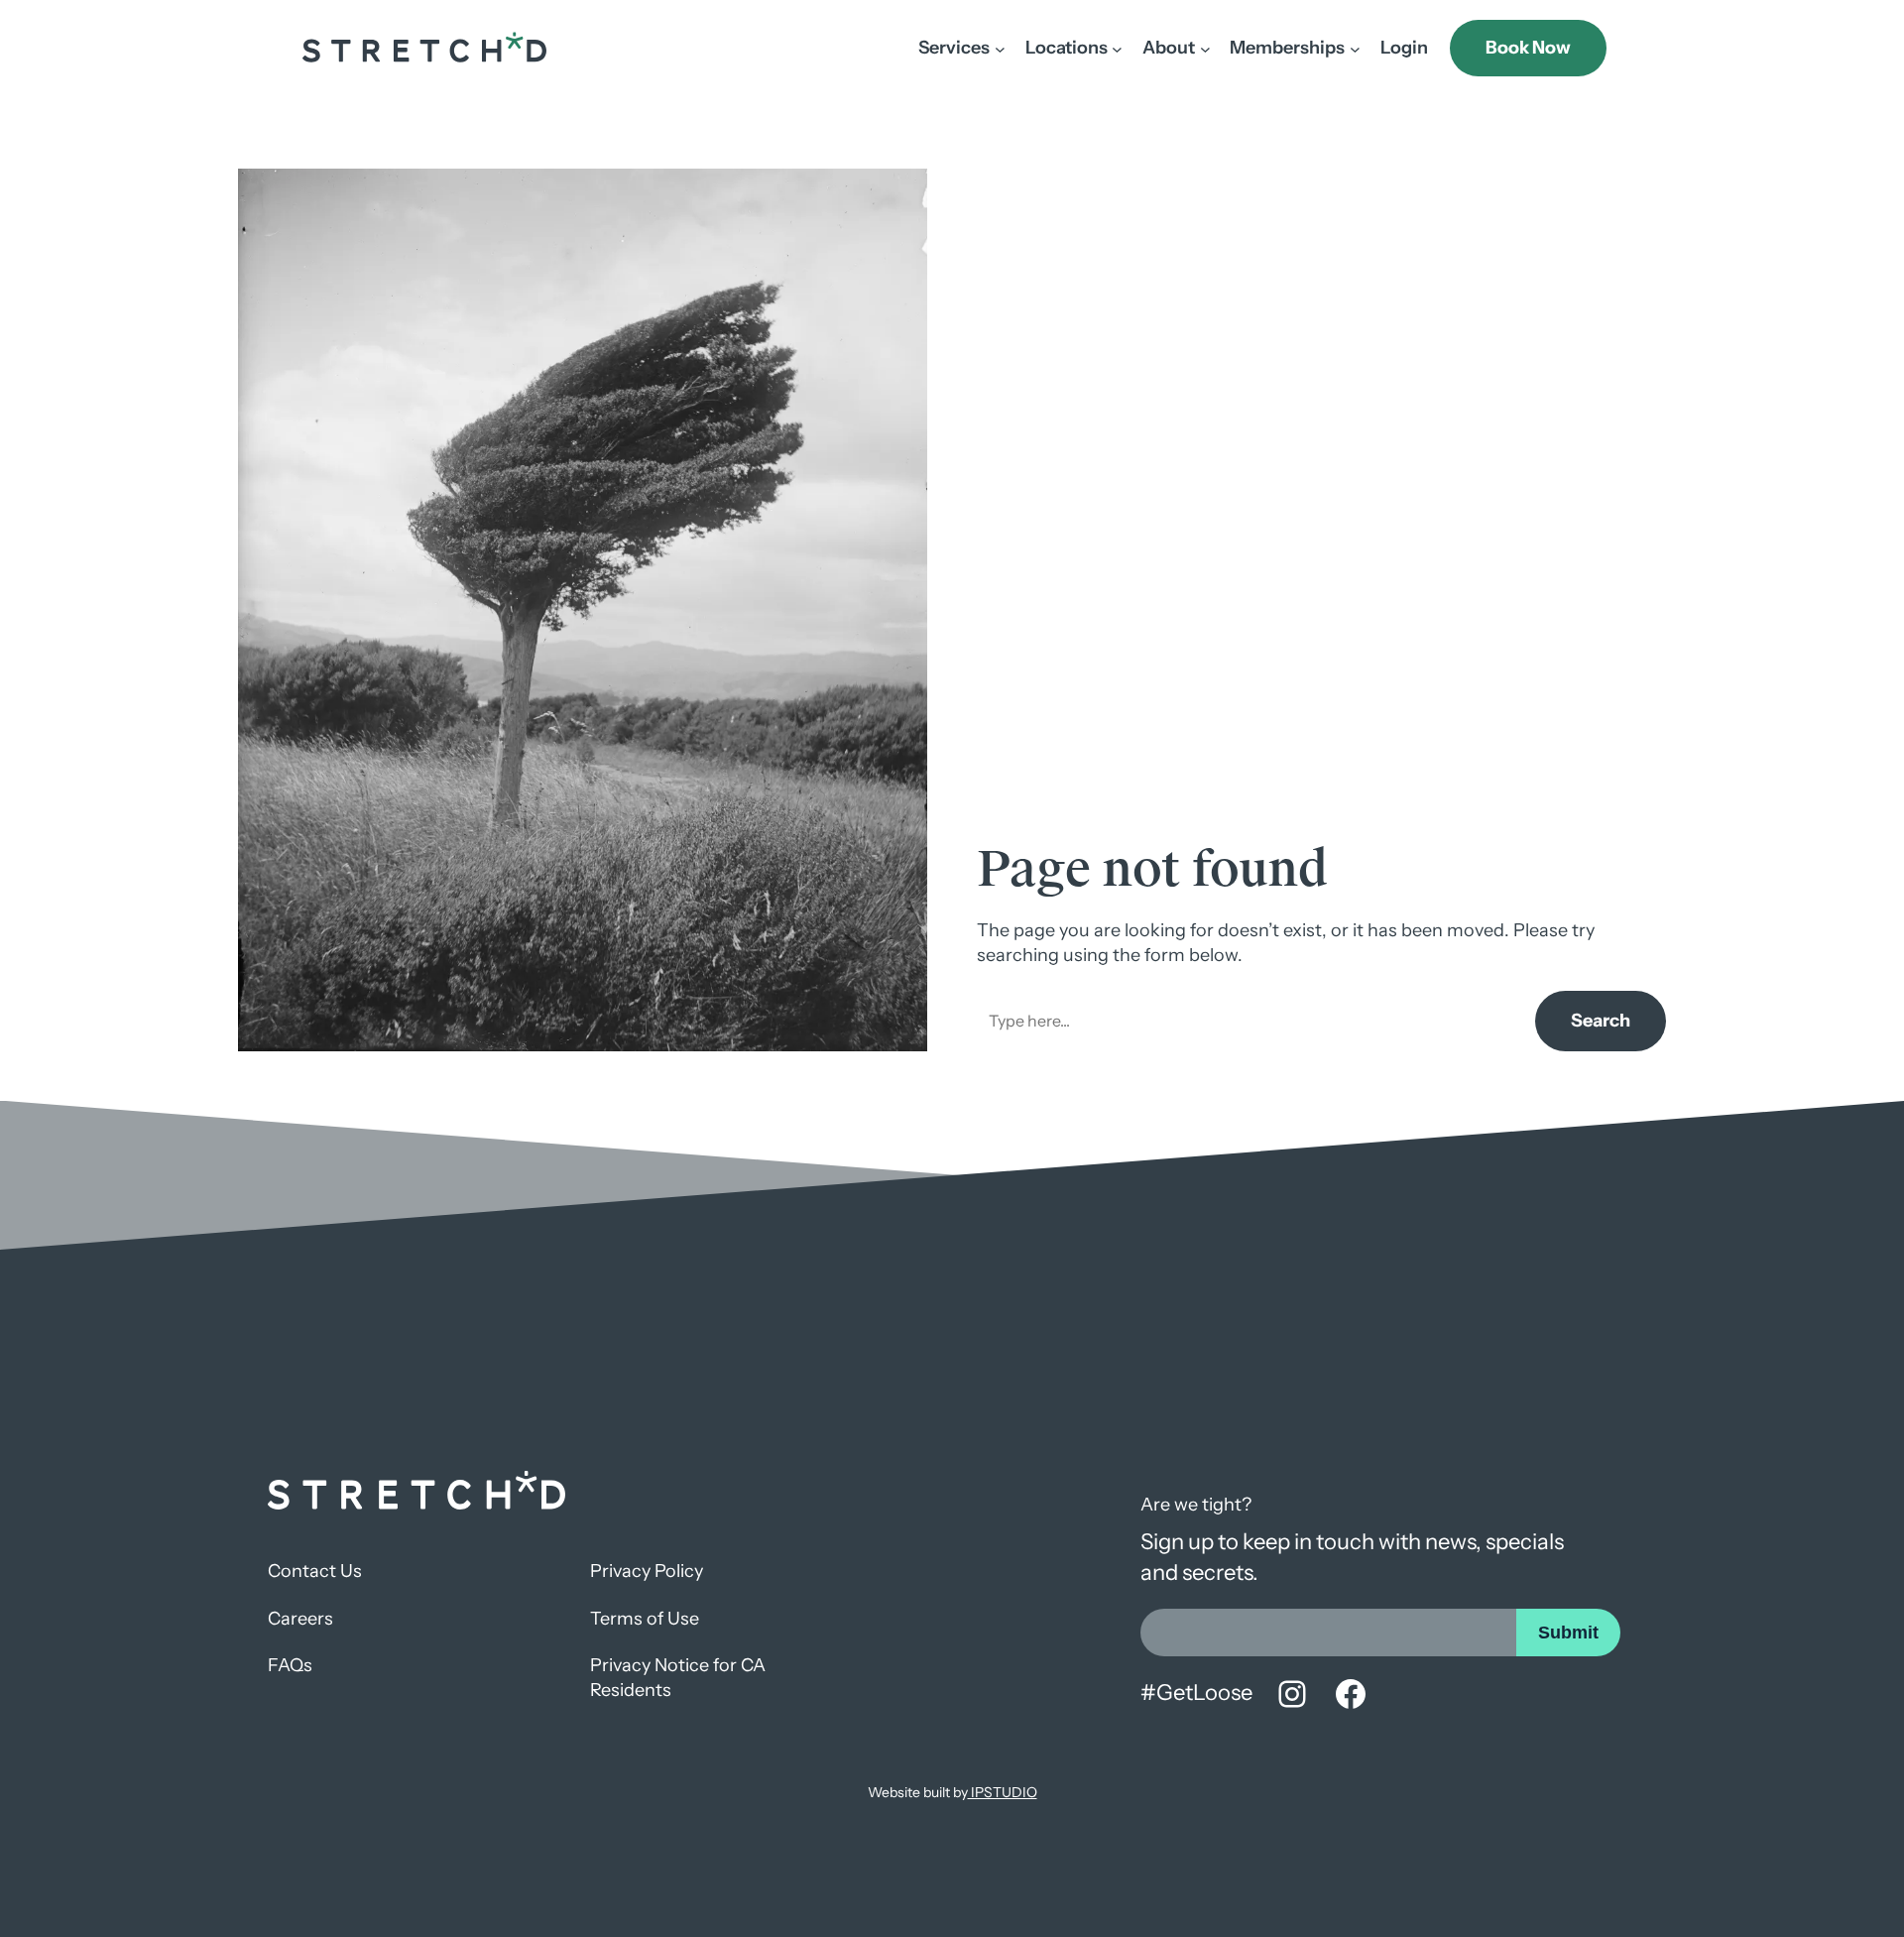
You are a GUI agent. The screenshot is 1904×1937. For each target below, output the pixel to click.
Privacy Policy (647, 1571)
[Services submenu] (1000, 48)
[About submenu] (1205, 48)
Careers (300, 1619)
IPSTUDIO (1003, 1792)
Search (1601, 1021)
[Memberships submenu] (1355, 48)
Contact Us (315, 1571)
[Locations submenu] (1117, 48)
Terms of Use (645, 1619)
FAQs (290, 1665)
